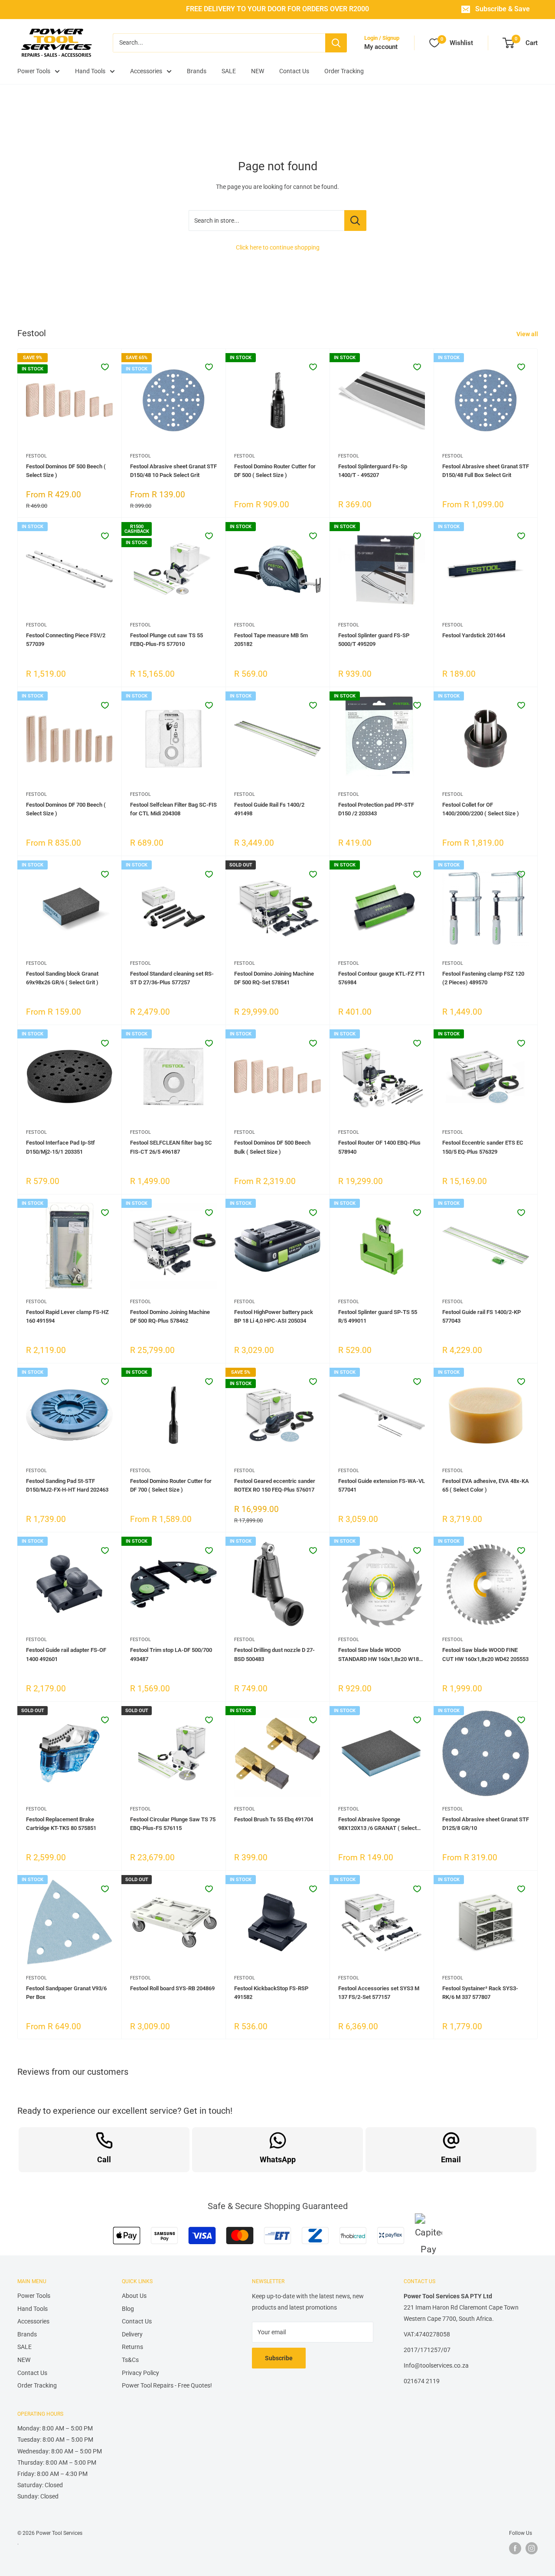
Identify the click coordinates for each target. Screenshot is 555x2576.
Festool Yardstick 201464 (474, 635)
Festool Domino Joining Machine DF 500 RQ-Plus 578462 (170, 1316)
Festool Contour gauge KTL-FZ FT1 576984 (382, 978)
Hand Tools (90, 71)
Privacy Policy (140, 2373)
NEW (258, 71)
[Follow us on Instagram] (532, 2548)
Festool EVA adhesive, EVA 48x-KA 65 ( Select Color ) (486, 1485)
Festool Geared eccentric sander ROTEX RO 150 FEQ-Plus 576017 (275, 1485)
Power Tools (34, 71)
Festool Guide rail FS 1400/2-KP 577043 (482, 1316)
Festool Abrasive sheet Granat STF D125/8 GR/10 (486, 1824)
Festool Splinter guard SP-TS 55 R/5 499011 (378, 1316)
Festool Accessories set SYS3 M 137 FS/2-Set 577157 (379, 1993)
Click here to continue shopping (278, 247)
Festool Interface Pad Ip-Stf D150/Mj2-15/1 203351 (60, 1147)
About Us (134, 2296)
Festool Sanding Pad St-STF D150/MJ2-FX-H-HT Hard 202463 (67, 1485)
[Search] (336, 43)
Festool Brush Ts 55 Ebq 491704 (274, 1819)
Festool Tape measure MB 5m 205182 (271, 640)
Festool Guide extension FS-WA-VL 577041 (382, 1485)
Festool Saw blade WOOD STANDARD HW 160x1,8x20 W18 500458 (379, 1655)
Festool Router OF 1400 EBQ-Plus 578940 (379, 1147)
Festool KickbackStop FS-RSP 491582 (271, 1993)
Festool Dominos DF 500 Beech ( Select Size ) (66, 471)
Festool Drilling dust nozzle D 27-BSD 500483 (274, 1654)
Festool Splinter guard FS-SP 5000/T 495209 (374, 640)
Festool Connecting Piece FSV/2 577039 (66, 640)
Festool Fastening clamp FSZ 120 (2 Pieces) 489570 (483, 978)
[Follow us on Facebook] (515, 2548)
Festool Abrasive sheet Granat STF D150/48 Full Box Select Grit (486, 471)
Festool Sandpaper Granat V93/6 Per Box (66, 1993)
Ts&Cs (130, 2360)
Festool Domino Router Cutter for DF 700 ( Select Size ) (171, 1485)
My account (381, 47)
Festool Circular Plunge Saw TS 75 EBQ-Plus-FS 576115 (173, 1824)
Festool (36, 456)
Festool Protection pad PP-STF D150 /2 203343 (376, 809)
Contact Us (294, 71)
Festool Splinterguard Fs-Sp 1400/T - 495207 (373, 471)
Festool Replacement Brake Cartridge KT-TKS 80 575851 (61, 1824)
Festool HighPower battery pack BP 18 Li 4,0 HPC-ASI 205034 (274, 1316)
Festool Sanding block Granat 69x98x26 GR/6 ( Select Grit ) (62, 978)
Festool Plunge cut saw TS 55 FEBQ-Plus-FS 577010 (166, 640)
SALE (229, 71)
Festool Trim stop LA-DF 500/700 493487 (171, 1654)
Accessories (146, 71)
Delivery (132, 2334)
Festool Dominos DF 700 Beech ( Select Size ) (66, 809)
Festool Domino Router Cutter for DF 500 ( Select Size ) (275, 471)
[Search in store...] (355, 221)
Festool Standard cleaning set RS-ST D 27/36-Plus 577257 (172, 978)
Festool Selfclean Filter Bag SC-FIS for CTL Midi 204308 (173, 809)
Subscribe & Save (503, 9)
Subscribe (279, 2358)
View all (528, 334)
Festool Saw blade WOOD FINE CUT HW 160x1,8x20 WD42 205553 (485, 1654)
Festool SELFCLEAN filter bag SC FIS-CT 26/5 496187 (171, 1147)
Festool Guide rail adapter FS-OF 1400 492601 (66, 1654)
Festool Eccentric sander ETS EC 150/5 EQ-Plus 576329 (483, 1147)
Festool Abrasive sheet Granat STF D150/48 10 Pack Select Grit (173, 471)
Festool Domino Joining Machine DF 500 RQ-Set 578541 (274, 978)
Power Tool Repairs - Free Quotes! (167, 2385)
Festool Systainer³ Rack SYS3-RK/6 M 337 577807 (480, 1993)
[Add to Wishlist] (105, 367)
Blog (128, 2309)
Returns (132, 2347)
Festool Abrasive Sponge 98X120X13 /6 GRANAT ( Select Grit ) (377, 1824)
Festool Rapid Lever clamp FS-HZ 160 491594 (67, 1316)
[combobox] (219, 43)
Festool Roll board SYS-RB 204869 (172, 1988)
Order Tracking (344, 71)
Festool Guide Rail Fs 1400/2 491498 (269, 809)
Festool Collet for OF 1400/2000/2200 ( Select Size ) (481, 809)
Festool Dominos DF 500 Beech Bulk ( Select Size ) (272, 1147)
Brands (197, 71)
